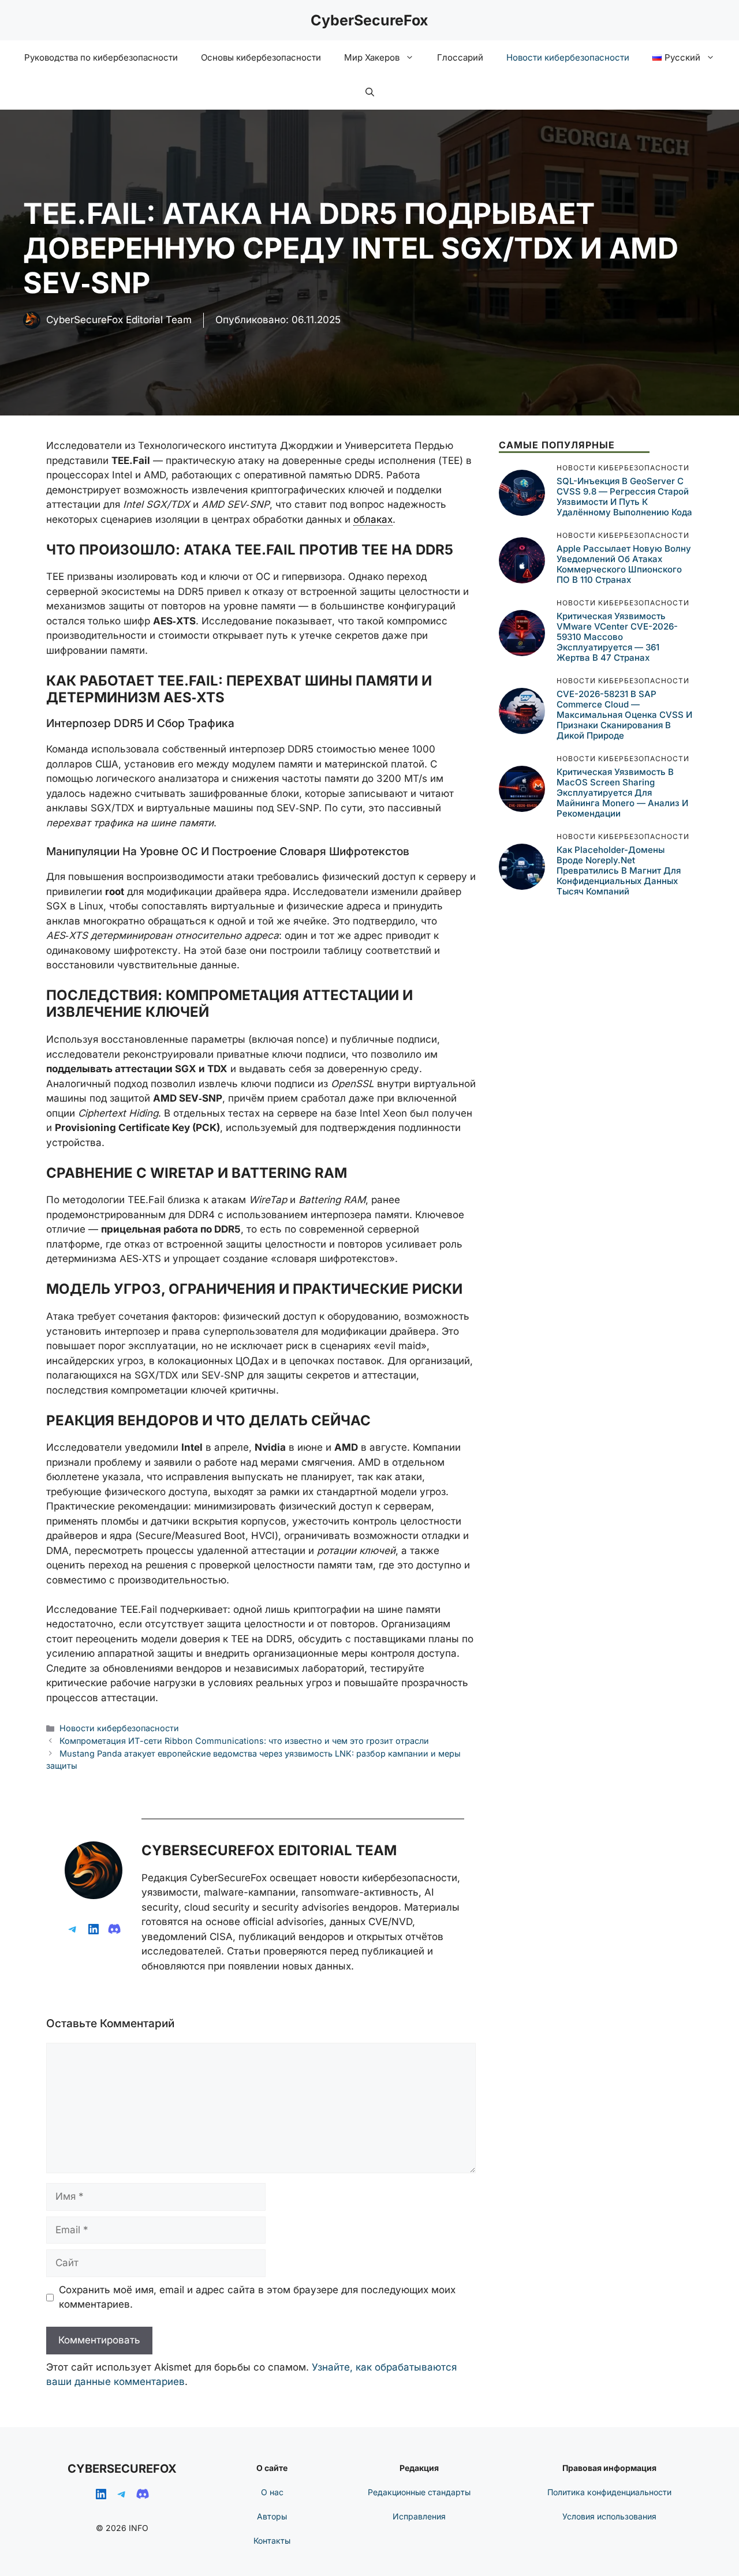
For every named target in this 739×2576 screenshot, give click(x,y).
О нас (272, 2492)
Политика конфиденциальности (609, 2492)
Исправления (419, 2516)
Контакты (272, 2541)
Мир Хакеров (372, 57)
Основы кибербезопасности (261, 57)
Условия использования (609, 2516)
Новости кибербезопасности (568, 57)
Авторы (272, 2516)
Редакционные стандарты (419, 2492)
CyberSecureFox (369, 20)
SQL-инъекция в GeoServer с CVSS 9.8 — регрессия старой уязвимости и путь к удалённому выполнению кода (624, 497)
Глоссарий (460, 57)
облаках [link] (373, 519)
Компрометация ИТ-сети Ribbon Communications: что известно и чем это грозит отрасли (244, 1741)
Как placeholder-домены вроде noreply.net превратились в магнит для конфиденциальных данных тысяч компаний (619, 870)
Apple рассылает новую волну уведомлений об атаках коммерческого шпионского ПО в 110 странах (624, 564)
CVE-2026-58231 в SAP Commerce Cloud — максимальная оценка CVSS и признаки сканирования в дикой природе (624, 715)
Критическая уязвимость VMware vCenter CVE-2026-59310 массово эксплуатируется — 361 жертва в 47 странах (617, 637)
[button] (370, 92)
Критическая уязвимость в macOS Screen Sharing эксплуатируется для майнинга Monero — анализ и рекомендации (622, 793)
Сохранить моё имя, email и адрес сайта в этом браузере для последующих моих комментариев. (257, 2297)
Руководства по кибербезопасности (101, 57)
